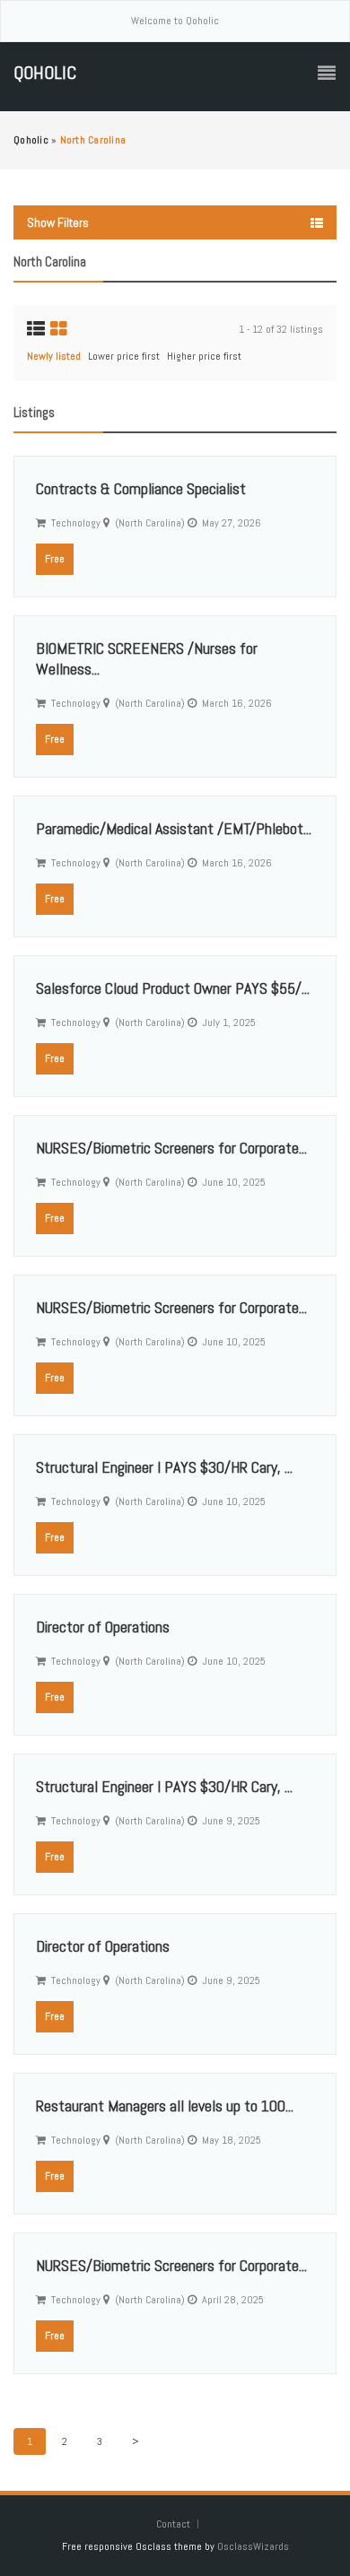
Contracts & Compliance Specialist (141, 488)
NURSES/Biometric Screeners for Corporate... (171, 1148)
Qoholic (45, 73)
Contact (175, 2524)
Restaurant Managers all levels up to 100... (165, 2106)
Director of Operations (103, 1627)
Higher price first (204, 356)
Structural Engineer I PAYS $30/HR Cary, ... (164, 1467)
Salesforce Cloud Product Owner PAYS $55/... (173, 988)
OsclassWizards (253, 2546)
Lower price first (124, 356)
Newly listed (54, 356)
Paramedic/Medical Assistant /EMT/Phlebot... (174, 828)
